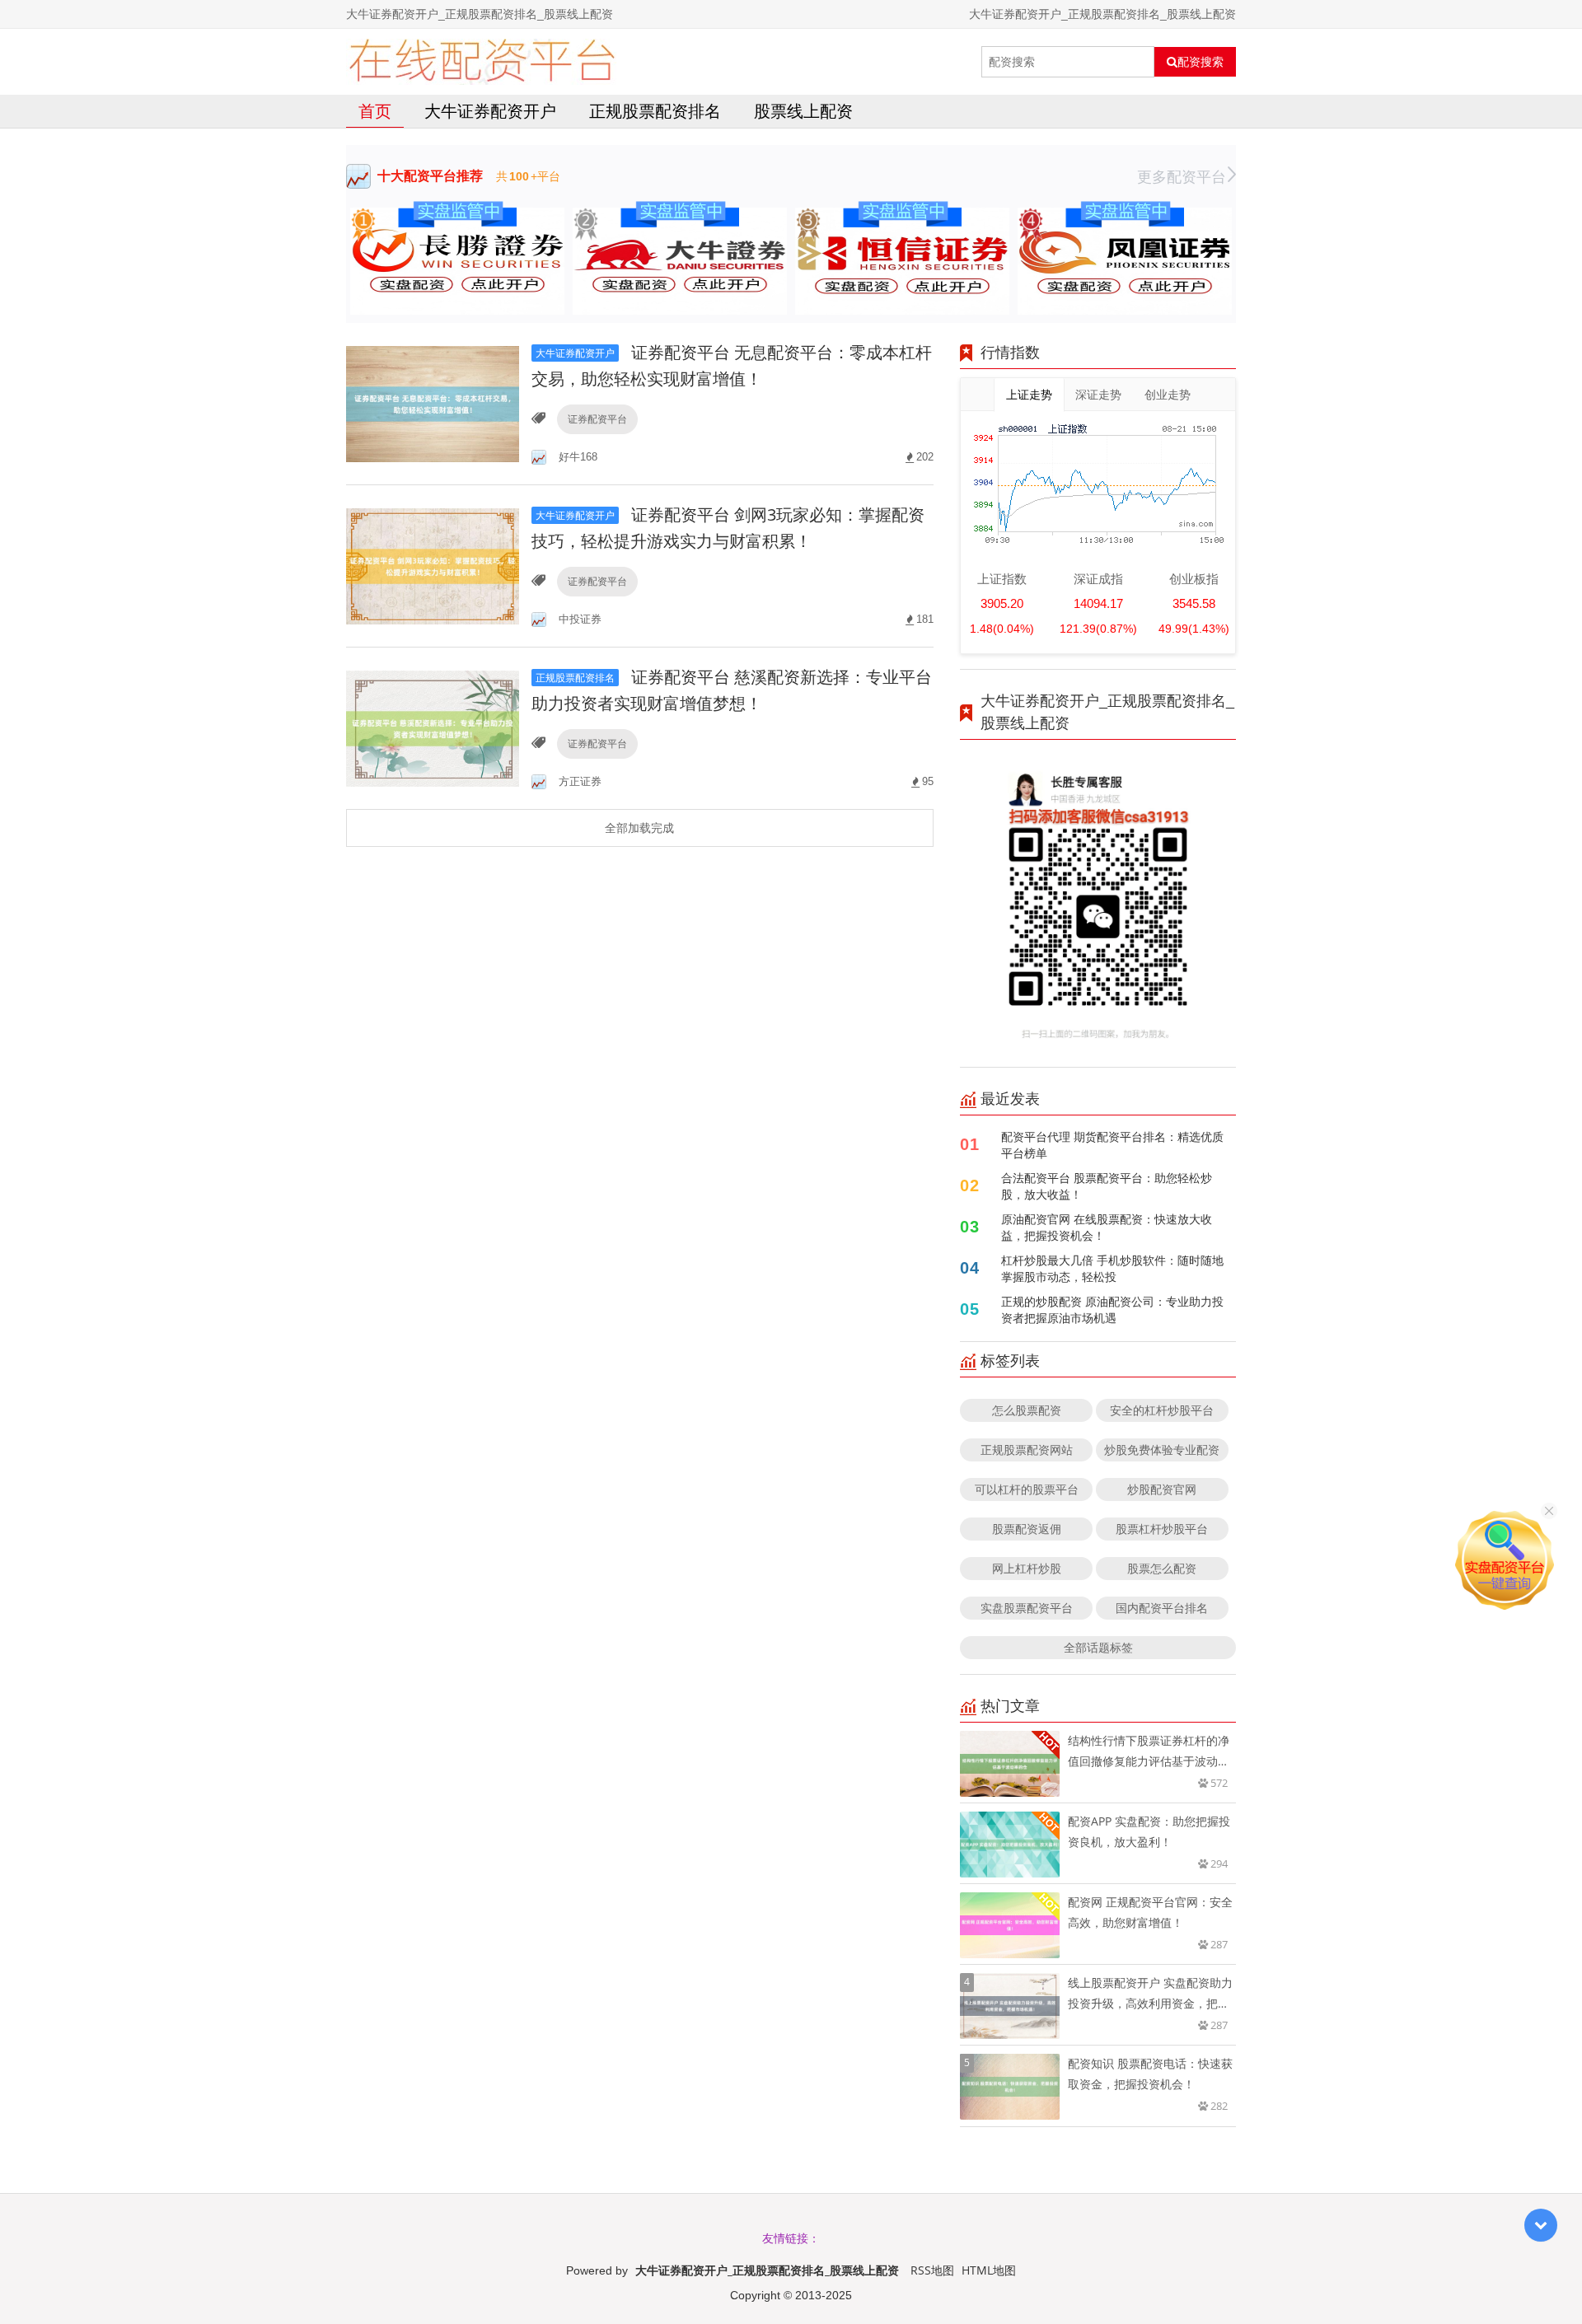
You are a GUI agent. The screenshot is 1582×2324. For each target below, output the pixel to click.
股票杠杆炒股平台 (1162, 1529)
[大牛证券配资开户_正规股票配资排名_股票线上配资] (482, 62)
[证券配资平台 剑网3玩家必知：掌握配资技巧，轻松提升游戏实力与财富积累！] (433, 565)
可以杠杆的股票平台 (1027, 1489)
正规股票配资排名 (655, 111)
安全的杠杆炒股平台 (1162, 1410)
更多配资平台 (1182, 176)
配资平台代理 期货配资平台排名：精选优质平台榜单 (1112, 1145)
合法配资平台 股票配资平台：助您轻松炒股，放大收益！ (1107, 1186)
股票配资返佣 (1027, 1529)
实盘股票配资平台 (1027, 1608)
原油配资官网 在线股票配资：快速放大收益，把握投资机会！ (1107, 1227)
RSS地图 (932, 2270)
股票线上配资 (803, 111)
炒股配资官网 (1162, 1489)
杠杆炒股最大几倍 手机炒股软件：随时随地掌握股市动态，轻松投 (1112, 1268)
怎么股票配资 (1027, 1410)
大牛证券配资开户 (490, 111)
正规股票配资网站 (1027, 1450)
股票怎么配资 (1162, 1568)
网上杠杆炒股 (1027, 1568)
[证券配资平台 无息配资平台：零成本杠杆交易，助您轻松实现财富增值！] (433, 402)
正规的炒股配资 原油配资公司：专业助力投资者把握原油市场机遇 (1112, 1309)
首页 (375, 111)
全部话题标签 (1098, 1647)
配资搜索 (1201, 62)
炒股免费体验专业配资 (1162, 1450)
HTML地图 (989, 2270)
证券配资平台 (597, 419)
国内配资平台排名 (1162, 1608)
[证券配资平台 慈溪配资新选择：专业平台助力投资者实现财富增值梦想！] (433, 727)
